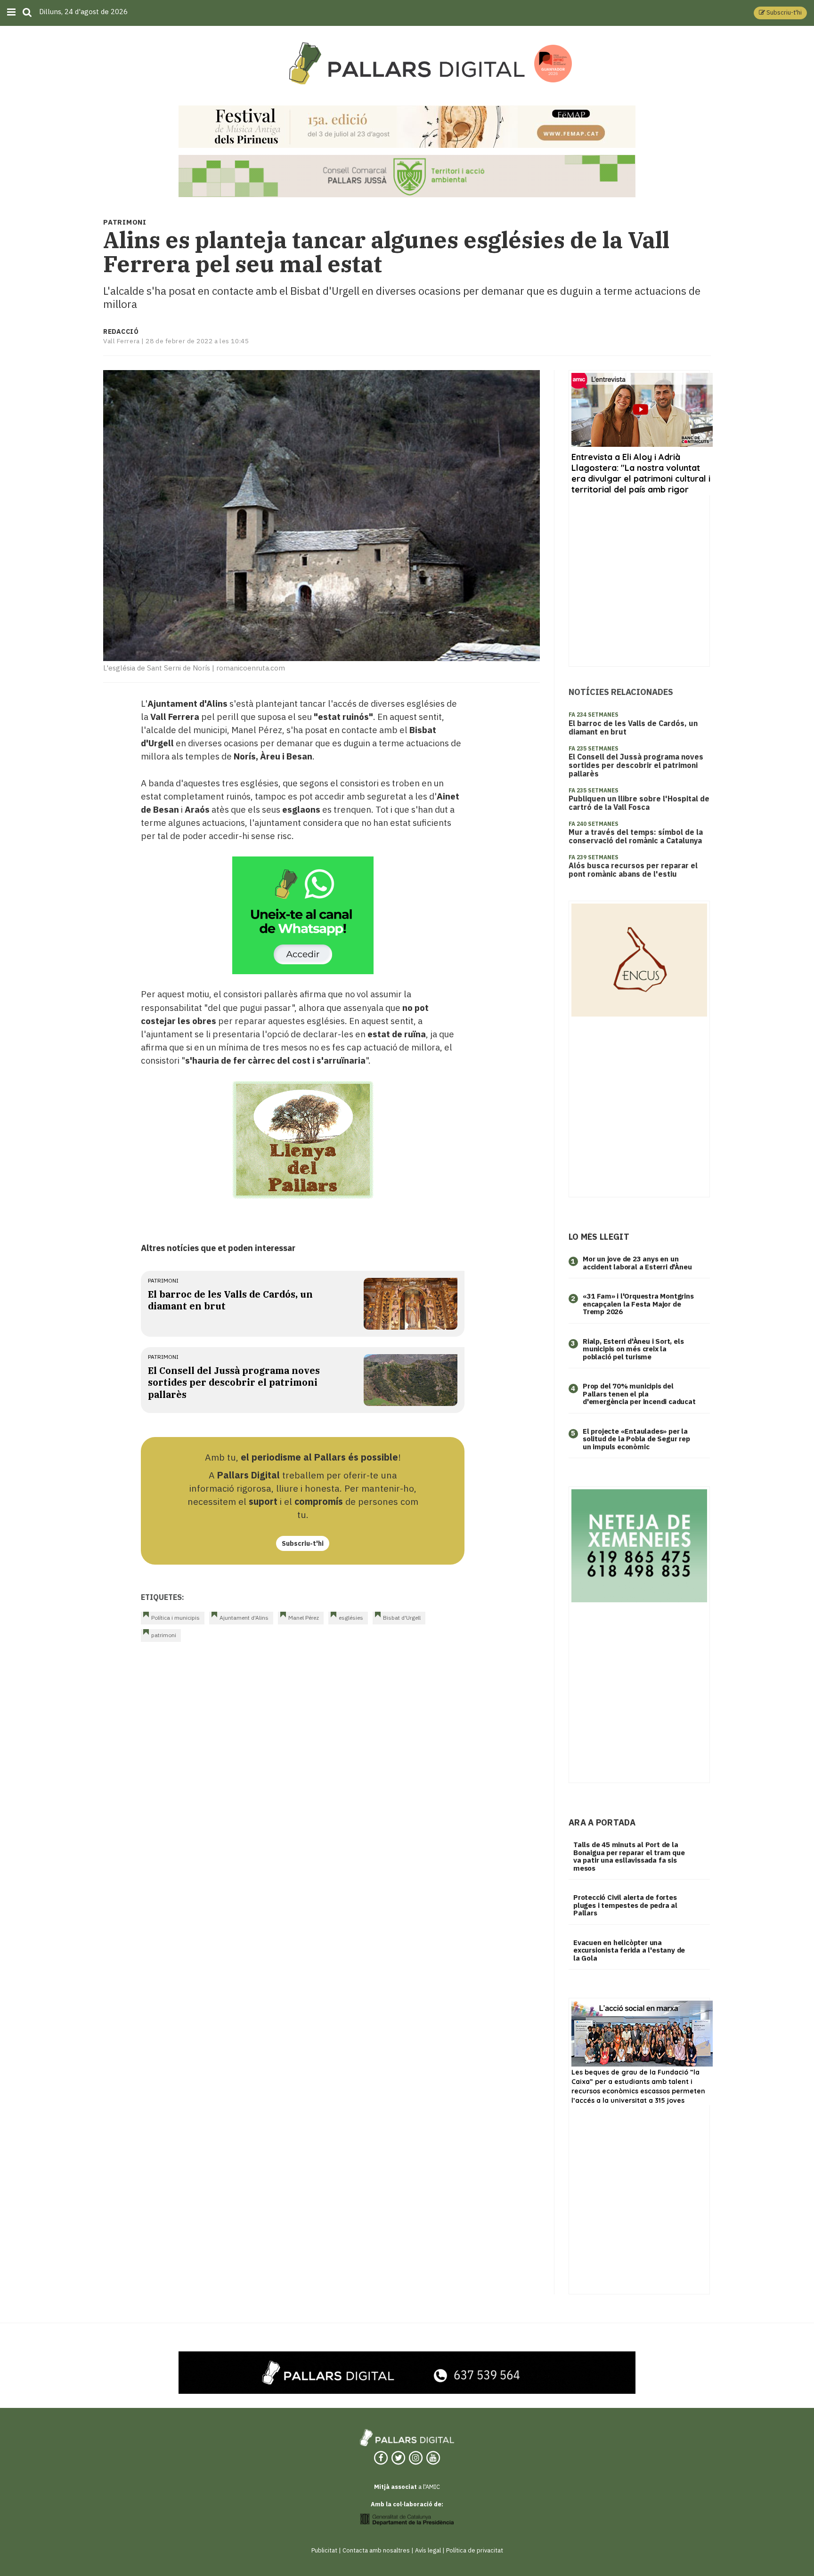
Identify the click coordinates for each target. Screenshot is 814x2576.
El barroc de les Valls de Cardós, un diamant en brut (633, 727)
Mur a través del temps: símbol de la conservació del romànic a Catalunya (636, 836)
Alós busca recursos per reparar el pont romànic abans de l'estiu (633, 870)
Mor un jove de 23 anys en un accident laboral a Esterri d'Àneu (637, 1263)
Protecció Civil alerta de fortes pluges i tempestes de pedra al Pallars (625, 1905)
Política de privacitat (475, 2550)
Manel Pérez (304, 1618)
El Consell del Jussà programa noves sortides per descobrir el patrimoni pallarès (234, 1382)
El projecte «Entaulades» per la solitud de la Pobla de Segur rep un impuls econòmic (636, 1439)
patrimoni (163, 1280)
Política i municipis (175, 1618)
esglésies (351, 1618)
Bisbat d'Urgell (402, 1618)
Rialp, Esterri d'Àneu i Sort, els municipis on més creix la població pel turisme (633, 1349)
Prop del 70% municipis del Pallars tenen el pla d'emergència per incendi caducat (639, 1394)
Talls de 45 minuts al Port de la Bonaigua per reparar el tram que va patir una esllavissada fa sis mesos (629, 1856)
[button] (780, 13)
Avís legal (428, 2550)
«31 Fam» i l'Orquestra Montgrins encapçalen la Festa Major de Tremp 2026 (638, 1304)
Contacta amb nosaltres (376, 2550)
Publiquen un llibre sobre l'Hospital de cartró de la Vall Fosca (639, 803)
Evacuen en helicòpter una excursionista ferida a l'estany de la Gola (629, 1950)
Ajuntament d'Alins (244, 1618)
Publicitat (324, 2550)
